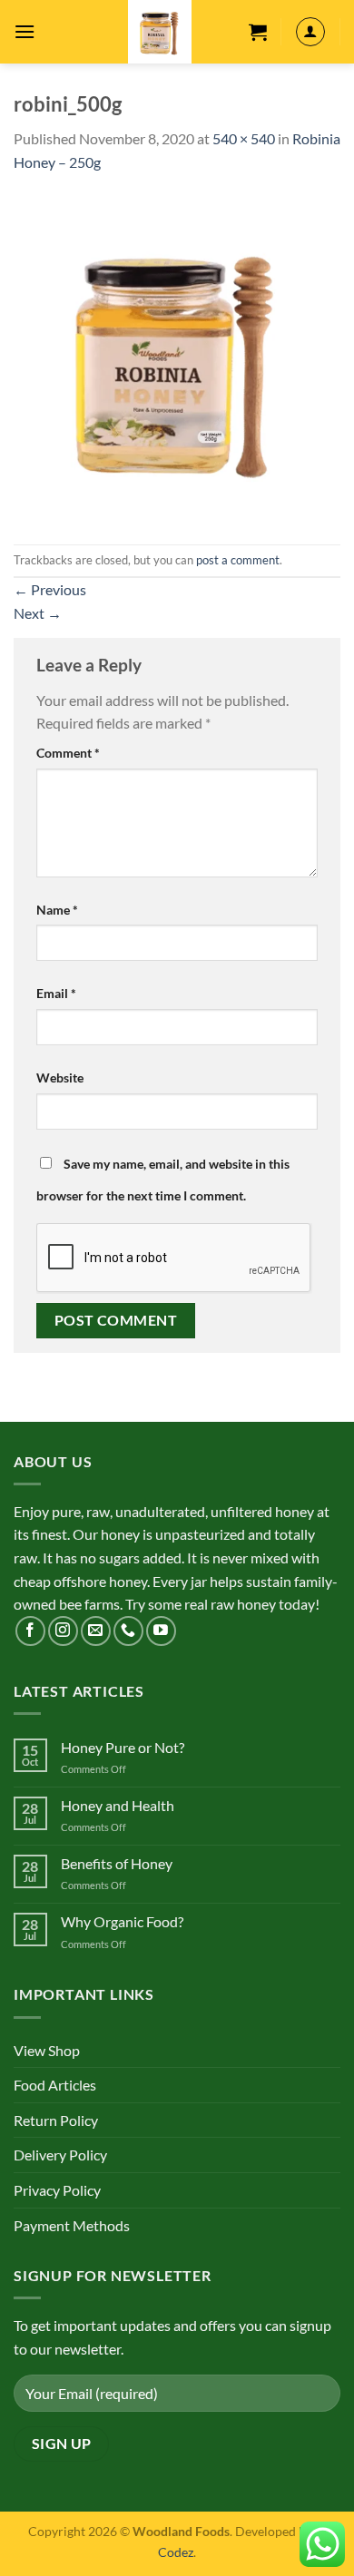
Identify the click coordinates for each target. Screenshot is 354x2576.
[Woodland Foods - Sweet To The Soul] (160, 32)
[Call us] (128, 1631)
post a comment (238, 560)
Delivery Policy (60, 2155)
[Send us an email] (96, 1631)
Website (60, 1077)
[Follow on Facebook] (30, 1631)
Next (38, 613)
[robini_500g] (177, 357)
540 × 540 (244, 138)
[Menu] (25, 31)
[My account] (310, 32)
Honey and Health (118, 1805)
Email (56, 993)
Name (57, 910)
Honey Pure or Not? (123, 1747)
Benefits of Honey (117, 1863)
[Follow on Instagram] (63, 1631)
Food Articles (55, 2085)
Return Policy (56, 2120)
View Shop (47, 2050)
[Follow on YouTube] (161, 1631)
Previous (50, 589)
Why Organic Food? (122, 1921)
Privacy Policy (57, 2190)
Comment (68, 753)
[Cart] (258, 32)
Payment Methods (72, 2225)
